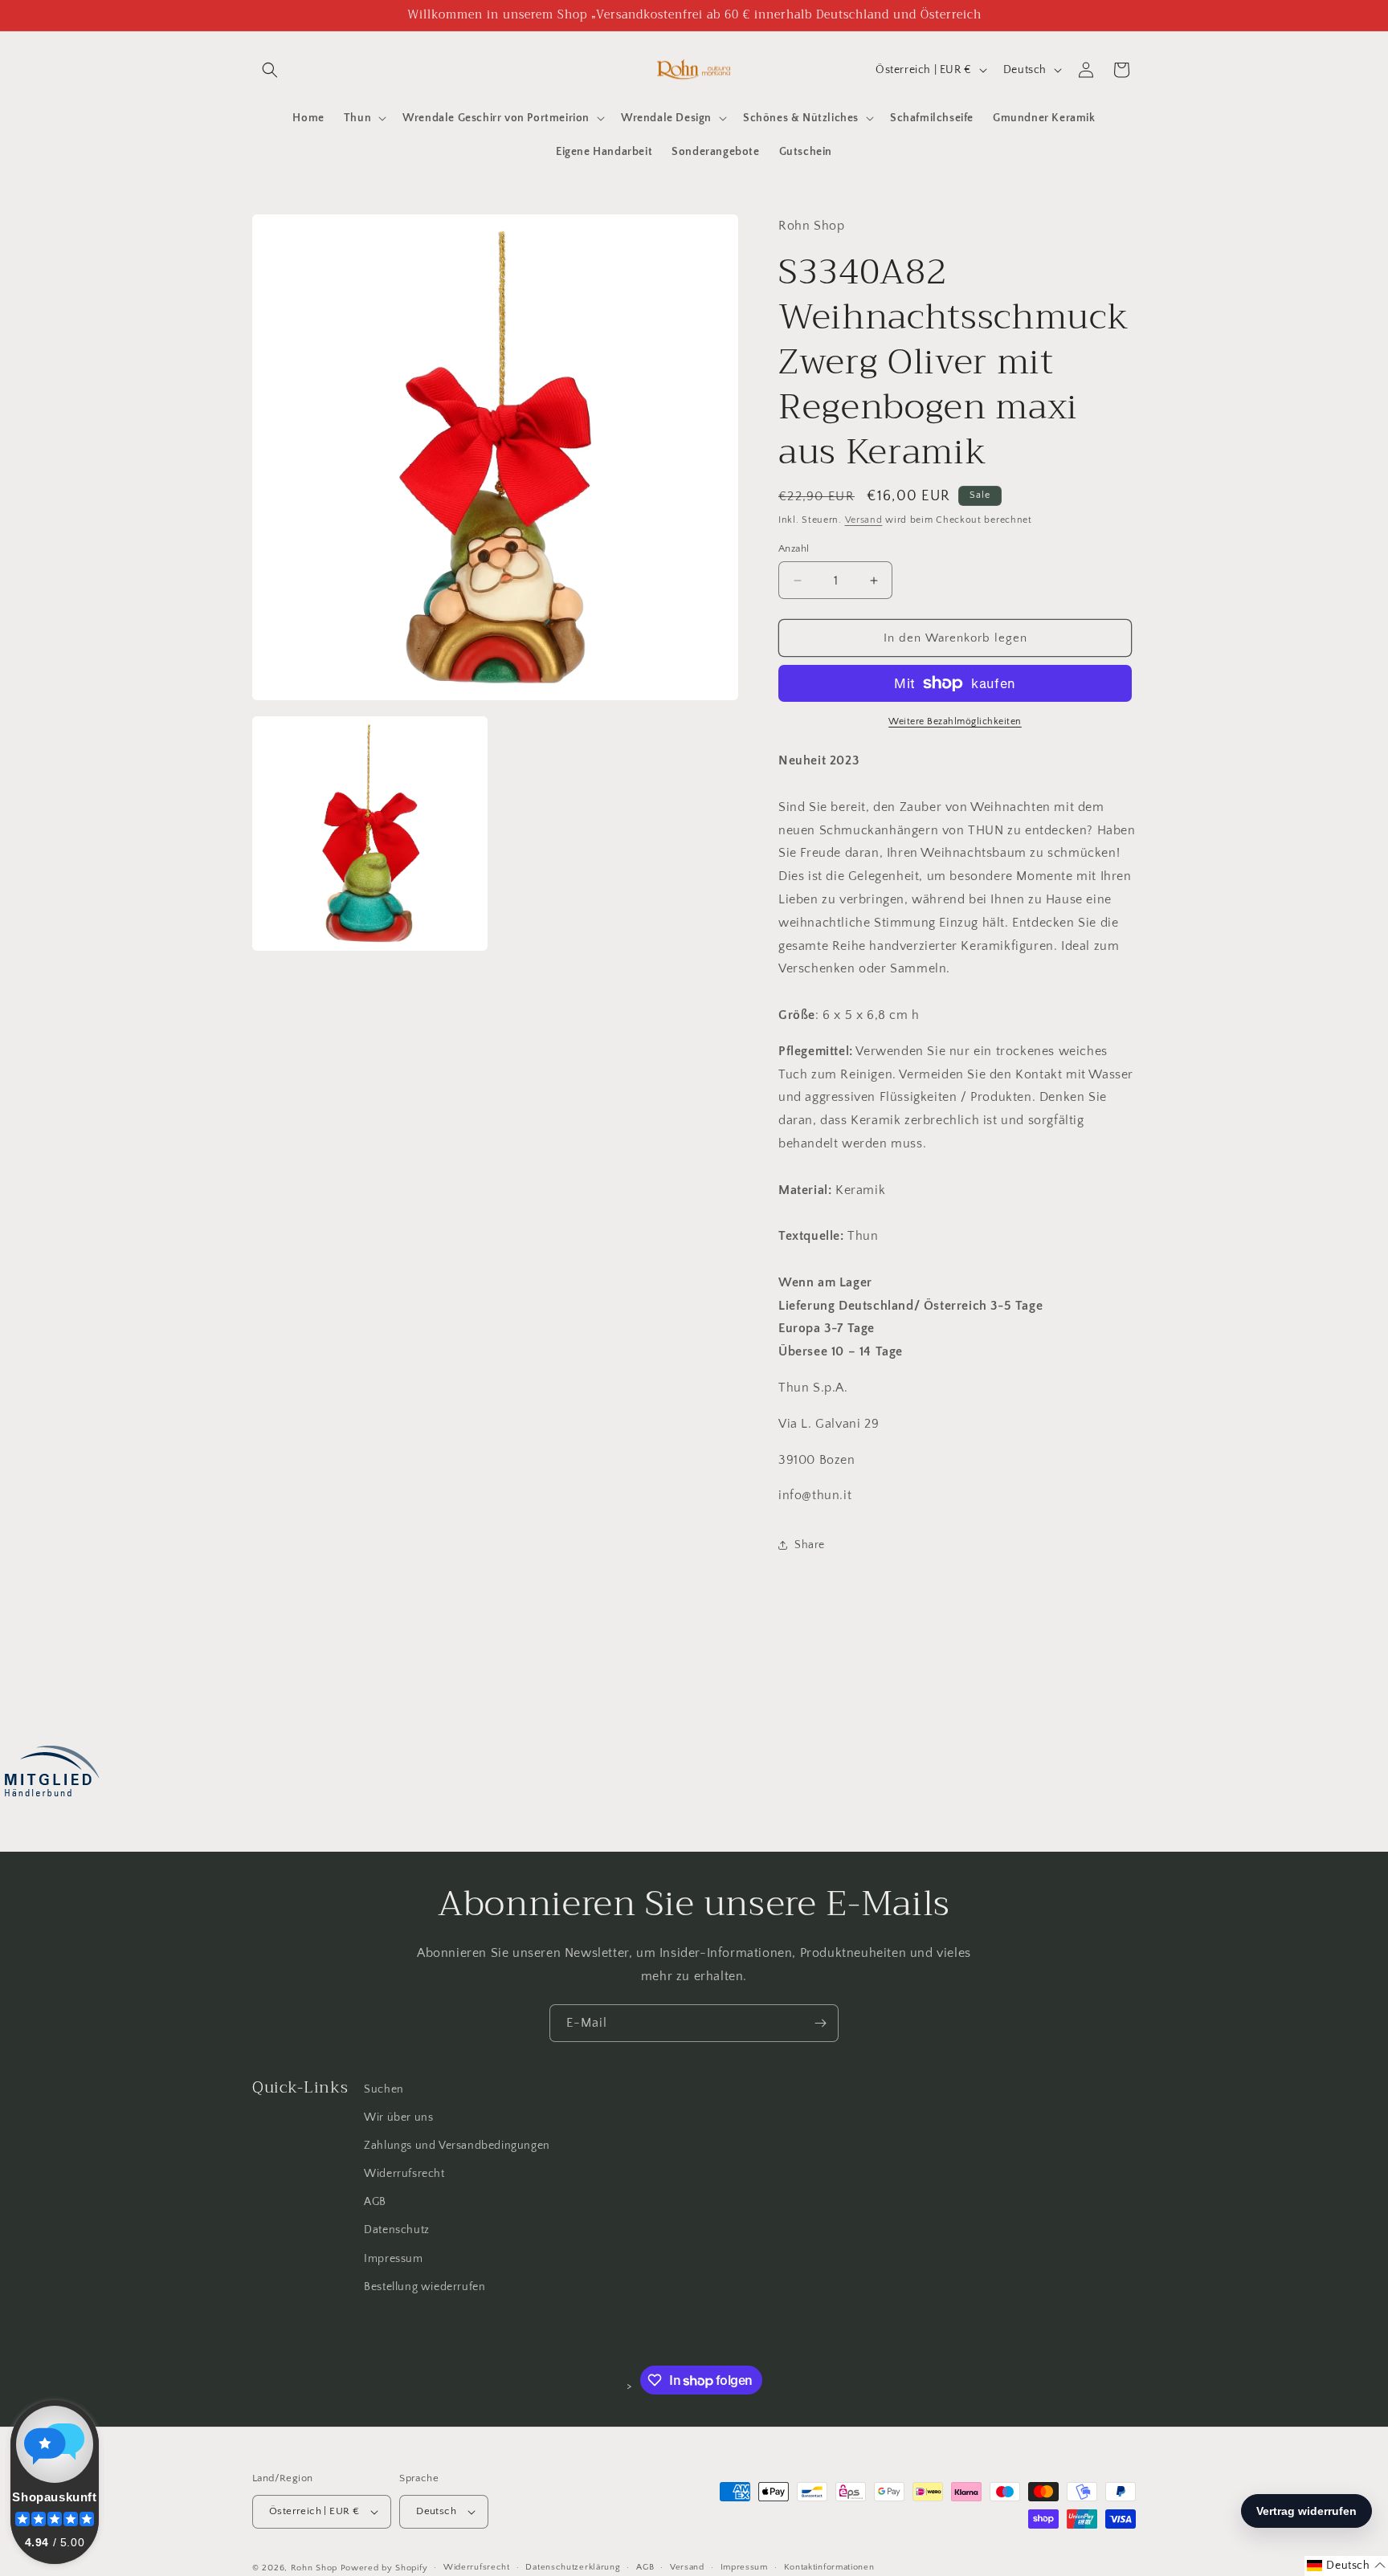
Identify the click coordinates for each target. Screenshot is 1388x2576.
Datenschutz (397, 2231)
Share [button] (810, 1545)
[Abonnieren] (820, 2023)
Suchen (384, 2089)
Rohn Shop (314, 2568)
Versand (864, 520)
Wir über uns (398, 2117)
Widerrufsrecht (404, 2174)
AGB (375, 2202)
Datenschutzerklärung (573, 2567)
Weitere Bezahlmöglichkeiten (955, 721)
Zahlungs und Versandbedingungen (457, 2146)
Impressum (393, 2259)
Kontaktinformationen (829, 2567)
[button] (270, 70)
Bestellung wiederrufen (425, 2287)
